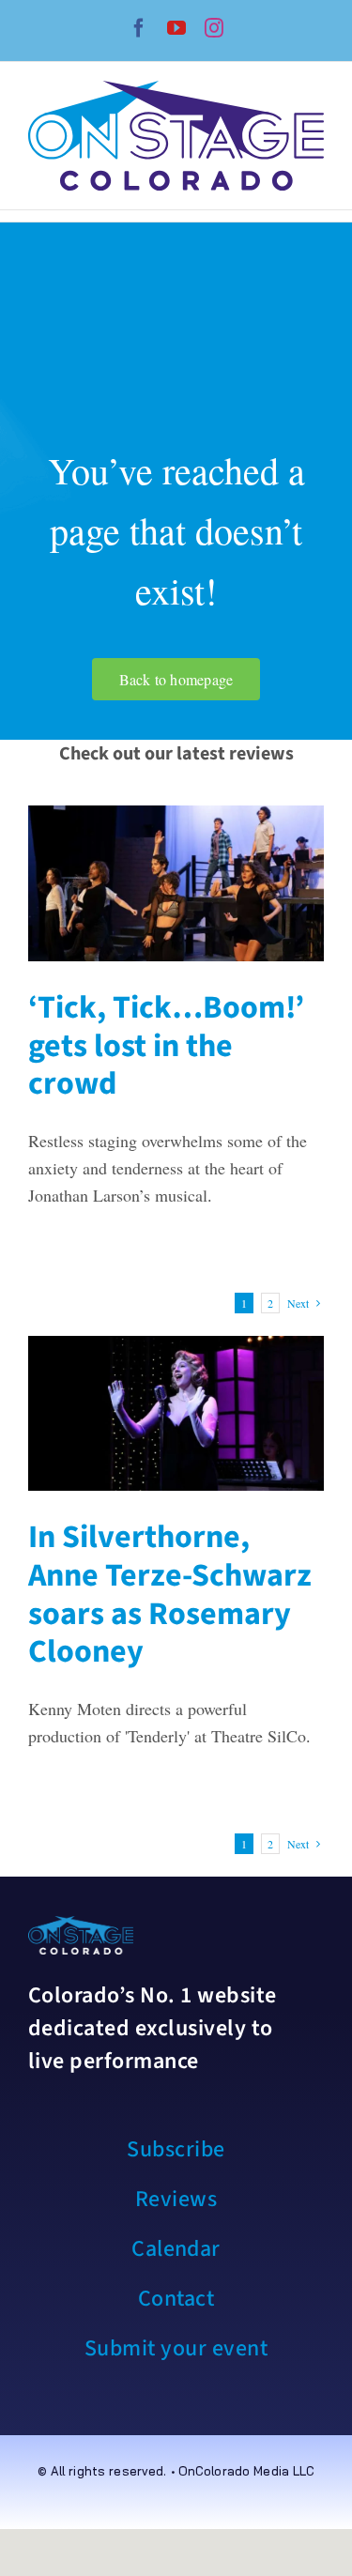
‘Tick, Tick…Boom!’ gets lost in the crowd (166, 1046)
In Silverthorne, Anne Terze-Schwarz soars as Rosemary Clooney (170, 1595)
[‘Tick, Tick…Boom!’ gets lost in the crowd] (176, 883)
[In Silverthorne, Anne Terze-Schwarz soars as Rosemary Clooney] (176, 1413)
